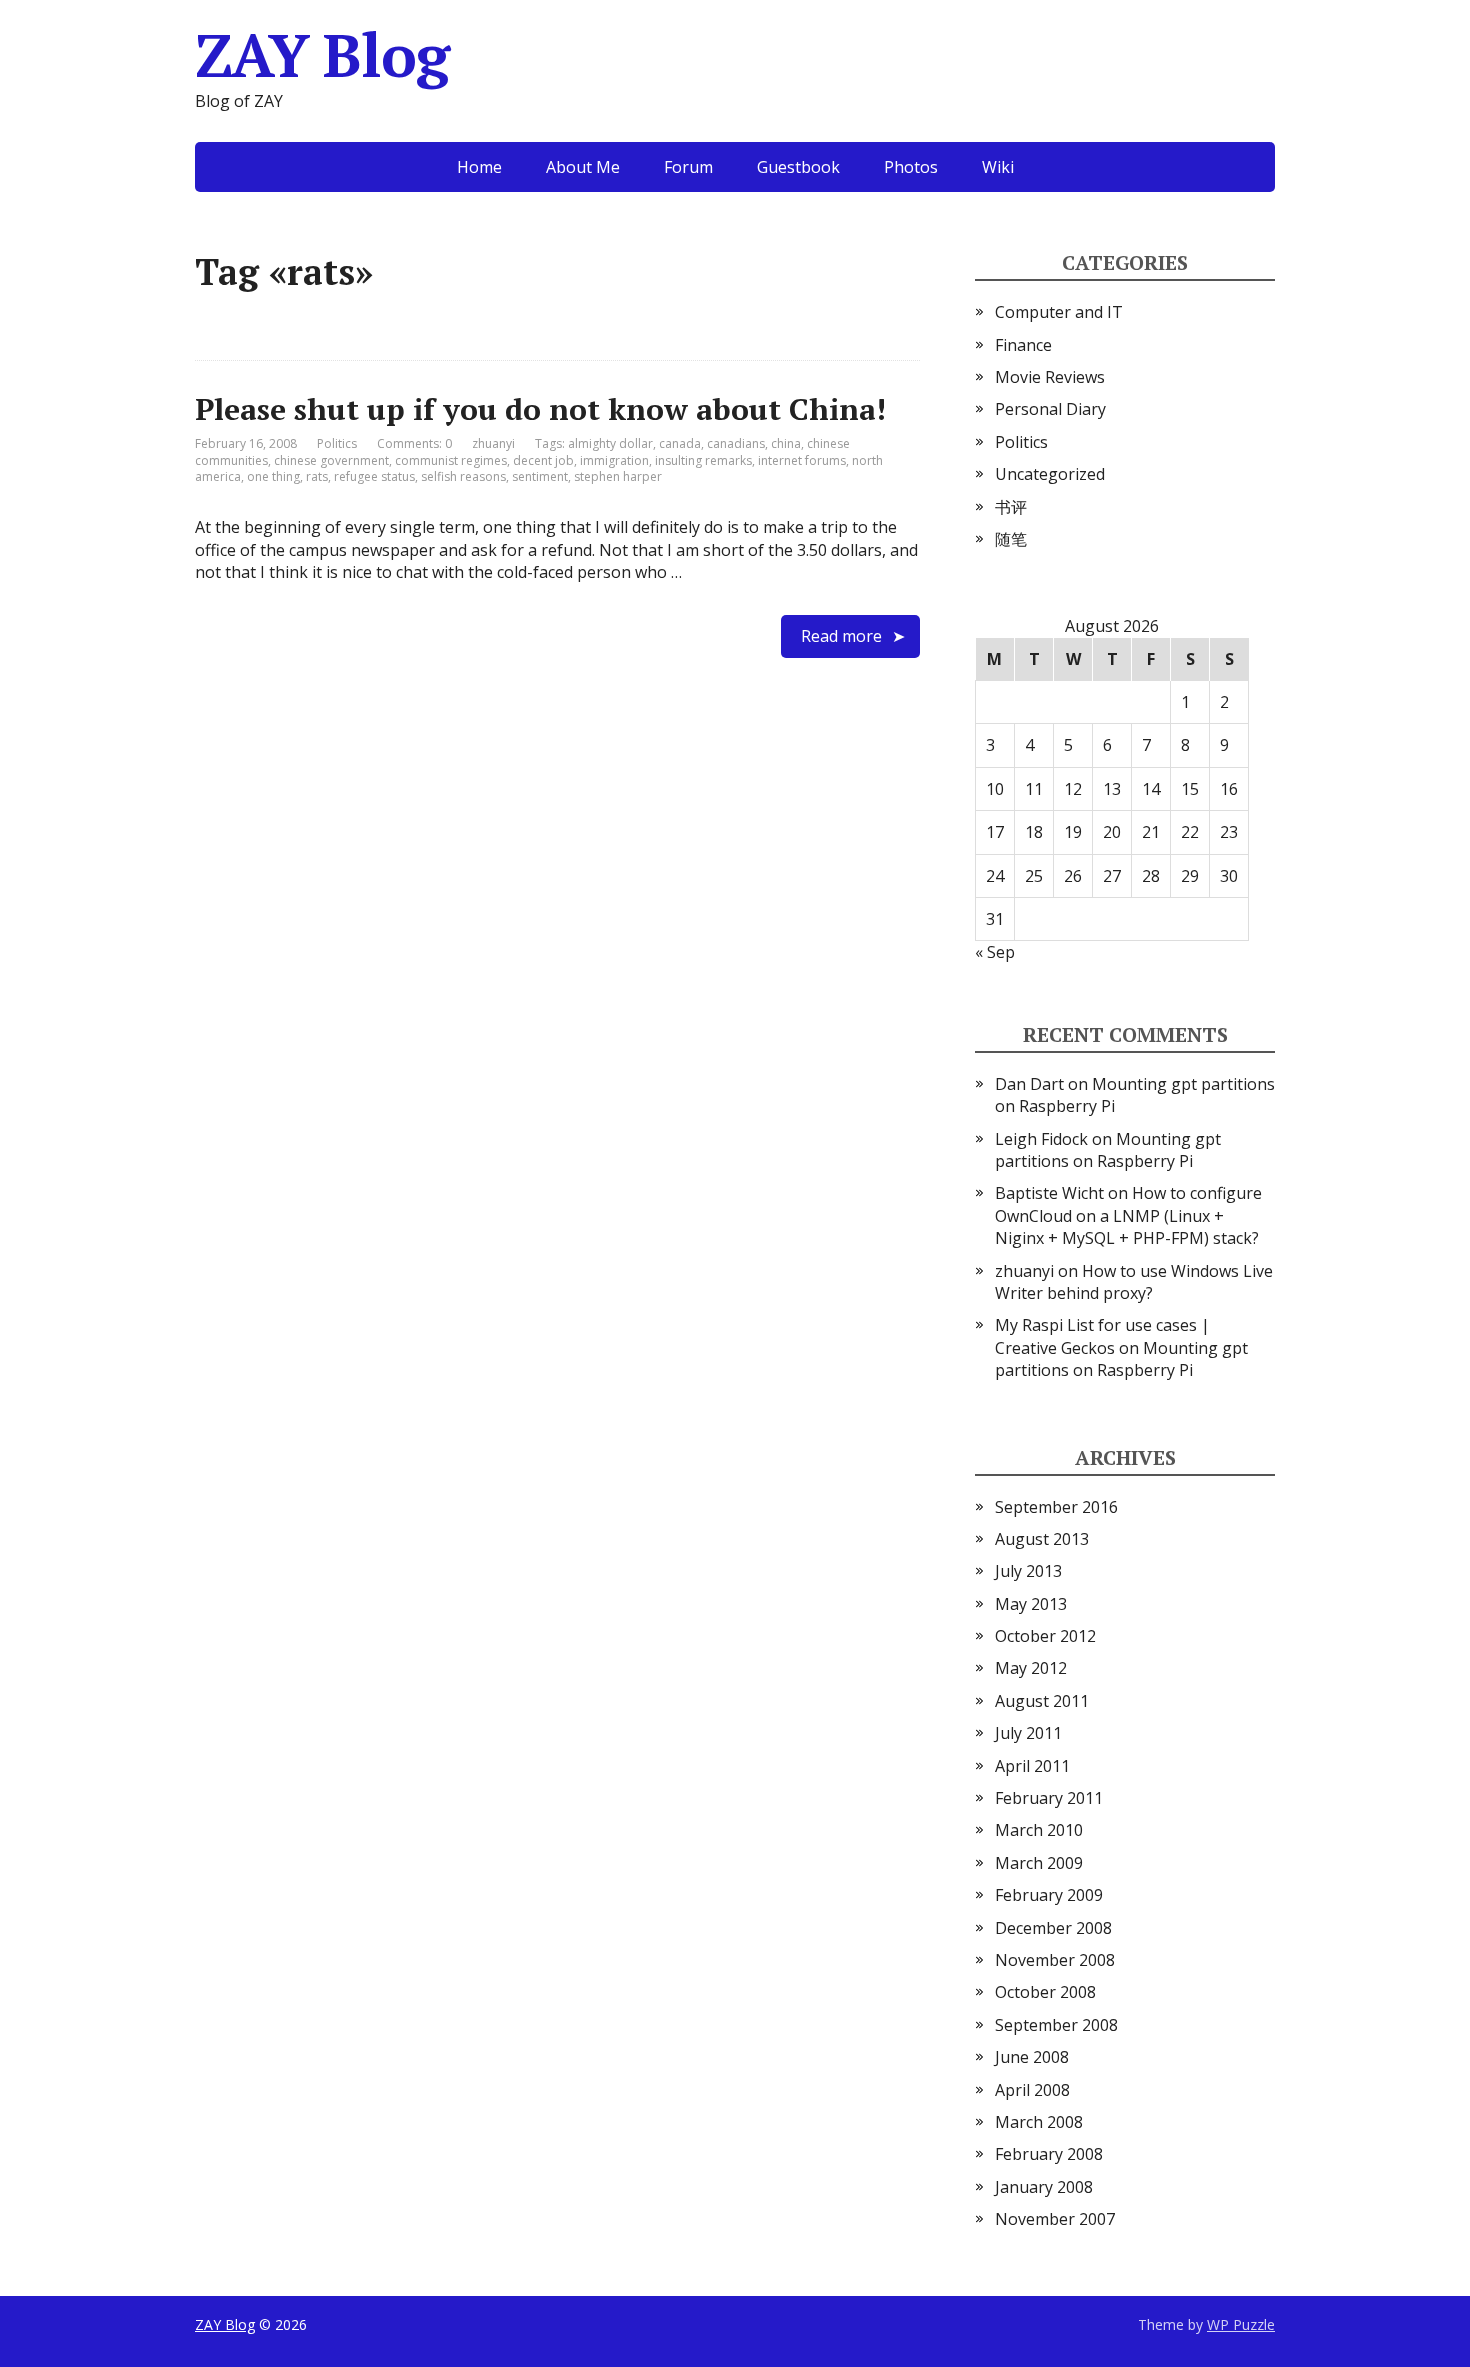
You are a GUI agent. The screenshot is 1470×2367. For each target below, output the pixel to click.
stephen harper (618, 476)
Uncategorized (1050, 474)
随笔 (1011, 539)
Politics (337, 443)
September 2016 (1056, 1507)
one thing (273, 476)
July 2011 (1028, 1733)
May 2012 (1031, 1668)
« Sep (995, 952)
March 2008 (1039, 2122)
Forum (688, 167)
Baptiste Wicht (1049, 1193)
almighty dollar (610, 443)
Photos (911, 167)
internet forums (802, 460)
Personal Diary (1050, 409)
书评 (1011, 507)
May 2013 (1031, 1604)
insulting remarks (703, 460)
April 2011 (1032, 1766)
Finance (1023, 345)
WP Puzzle (1241, 2324)
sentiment (540, 476)
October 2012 (1045, 1636)
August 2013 (1042, 1539)
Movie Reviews (1050, 377)
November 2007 (1055, 2219)
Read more (841, 636)
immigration (614, 460)
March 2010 (1039, 1830)
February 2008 (1049, 2154)
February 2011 (1049, 1798)
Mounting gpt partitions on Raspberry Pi (1108, 1150)
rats (317, 476)
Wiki (998, 167)
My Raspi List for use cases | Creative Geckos (1102, 1336)
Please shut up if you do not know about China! (540, 409)
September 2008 (1056, 2025)
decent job (543, 460)
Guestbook (798, 167)
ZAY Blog (321, 55)
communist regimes (451, 460)
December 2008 (1053, 1928)
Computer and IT (1059, 312)
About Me (583, 167)
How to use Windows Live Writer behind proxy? (1134, 1282)
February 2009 (1049, 1895)
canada (680, 443)
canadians (736, 443)
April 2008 (1032, 2090)
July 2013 (1028, 1571)
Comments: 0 (414, 443)
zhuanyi (1024, 1271)
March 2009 (1039, 1863)
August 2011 (1042, 1701)
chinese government (331, 460)
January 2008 (1044, 2187)
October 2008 (1045, 1992)
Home (479, 167)
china (786, 443)
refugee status (374, 476)
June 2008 (1032, 2057)
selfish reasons (463, 476)
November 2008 (1055, 1960)
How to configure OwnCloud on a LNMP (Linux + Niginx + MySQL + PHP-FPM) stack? (1128, 1215)
